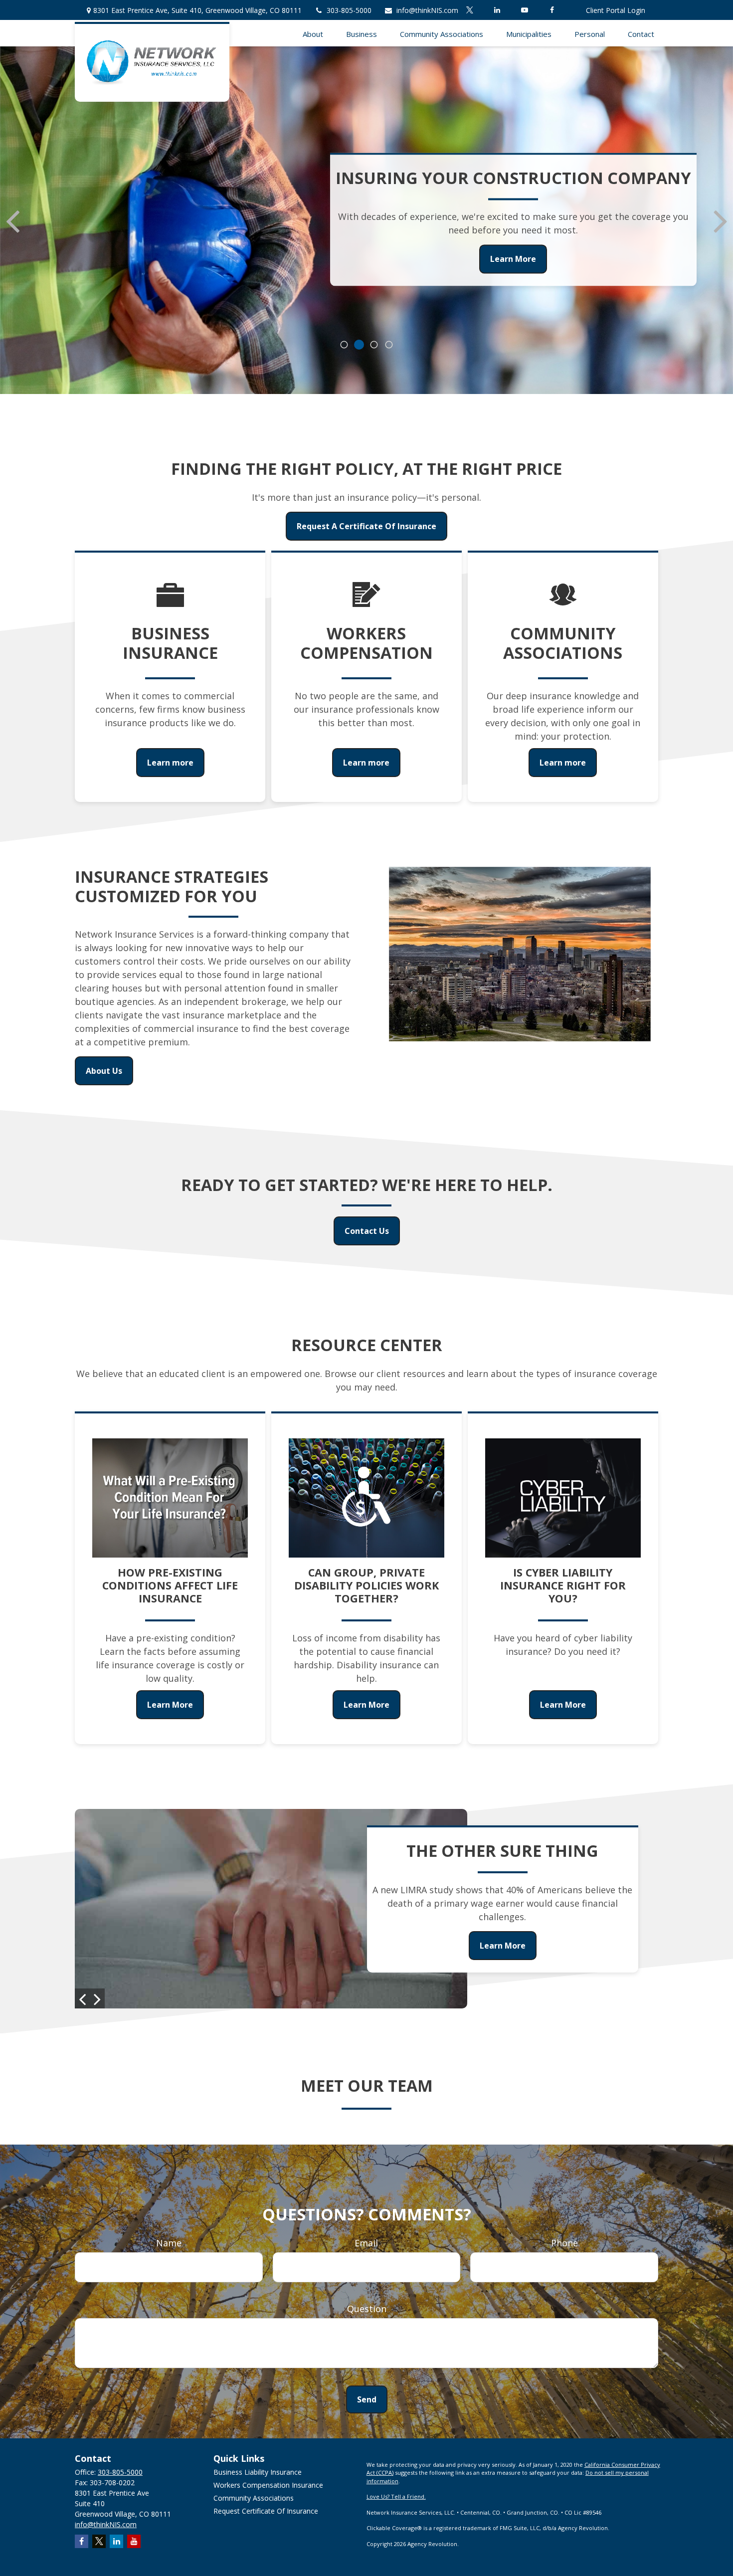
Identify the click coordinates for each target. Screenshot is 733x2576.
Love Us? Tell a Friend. (396, 2496)
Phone (564, 2243)
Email (366, 2243)
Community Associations (254, 2498)
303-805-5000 (349, 10)
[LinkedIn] (497, 10)
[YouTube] (524, 10)
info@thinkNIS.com (427, 10)
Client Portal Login (616, 10)
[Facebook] (552, 10)
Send (367, 2399)
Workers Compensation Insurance (268, 2485)
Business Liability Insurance (258, 2472)
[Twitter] (469, 10)
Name (169, 2243)
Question (367, 2309)
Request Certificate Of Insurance (266, 2511)
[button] (313, 33)
